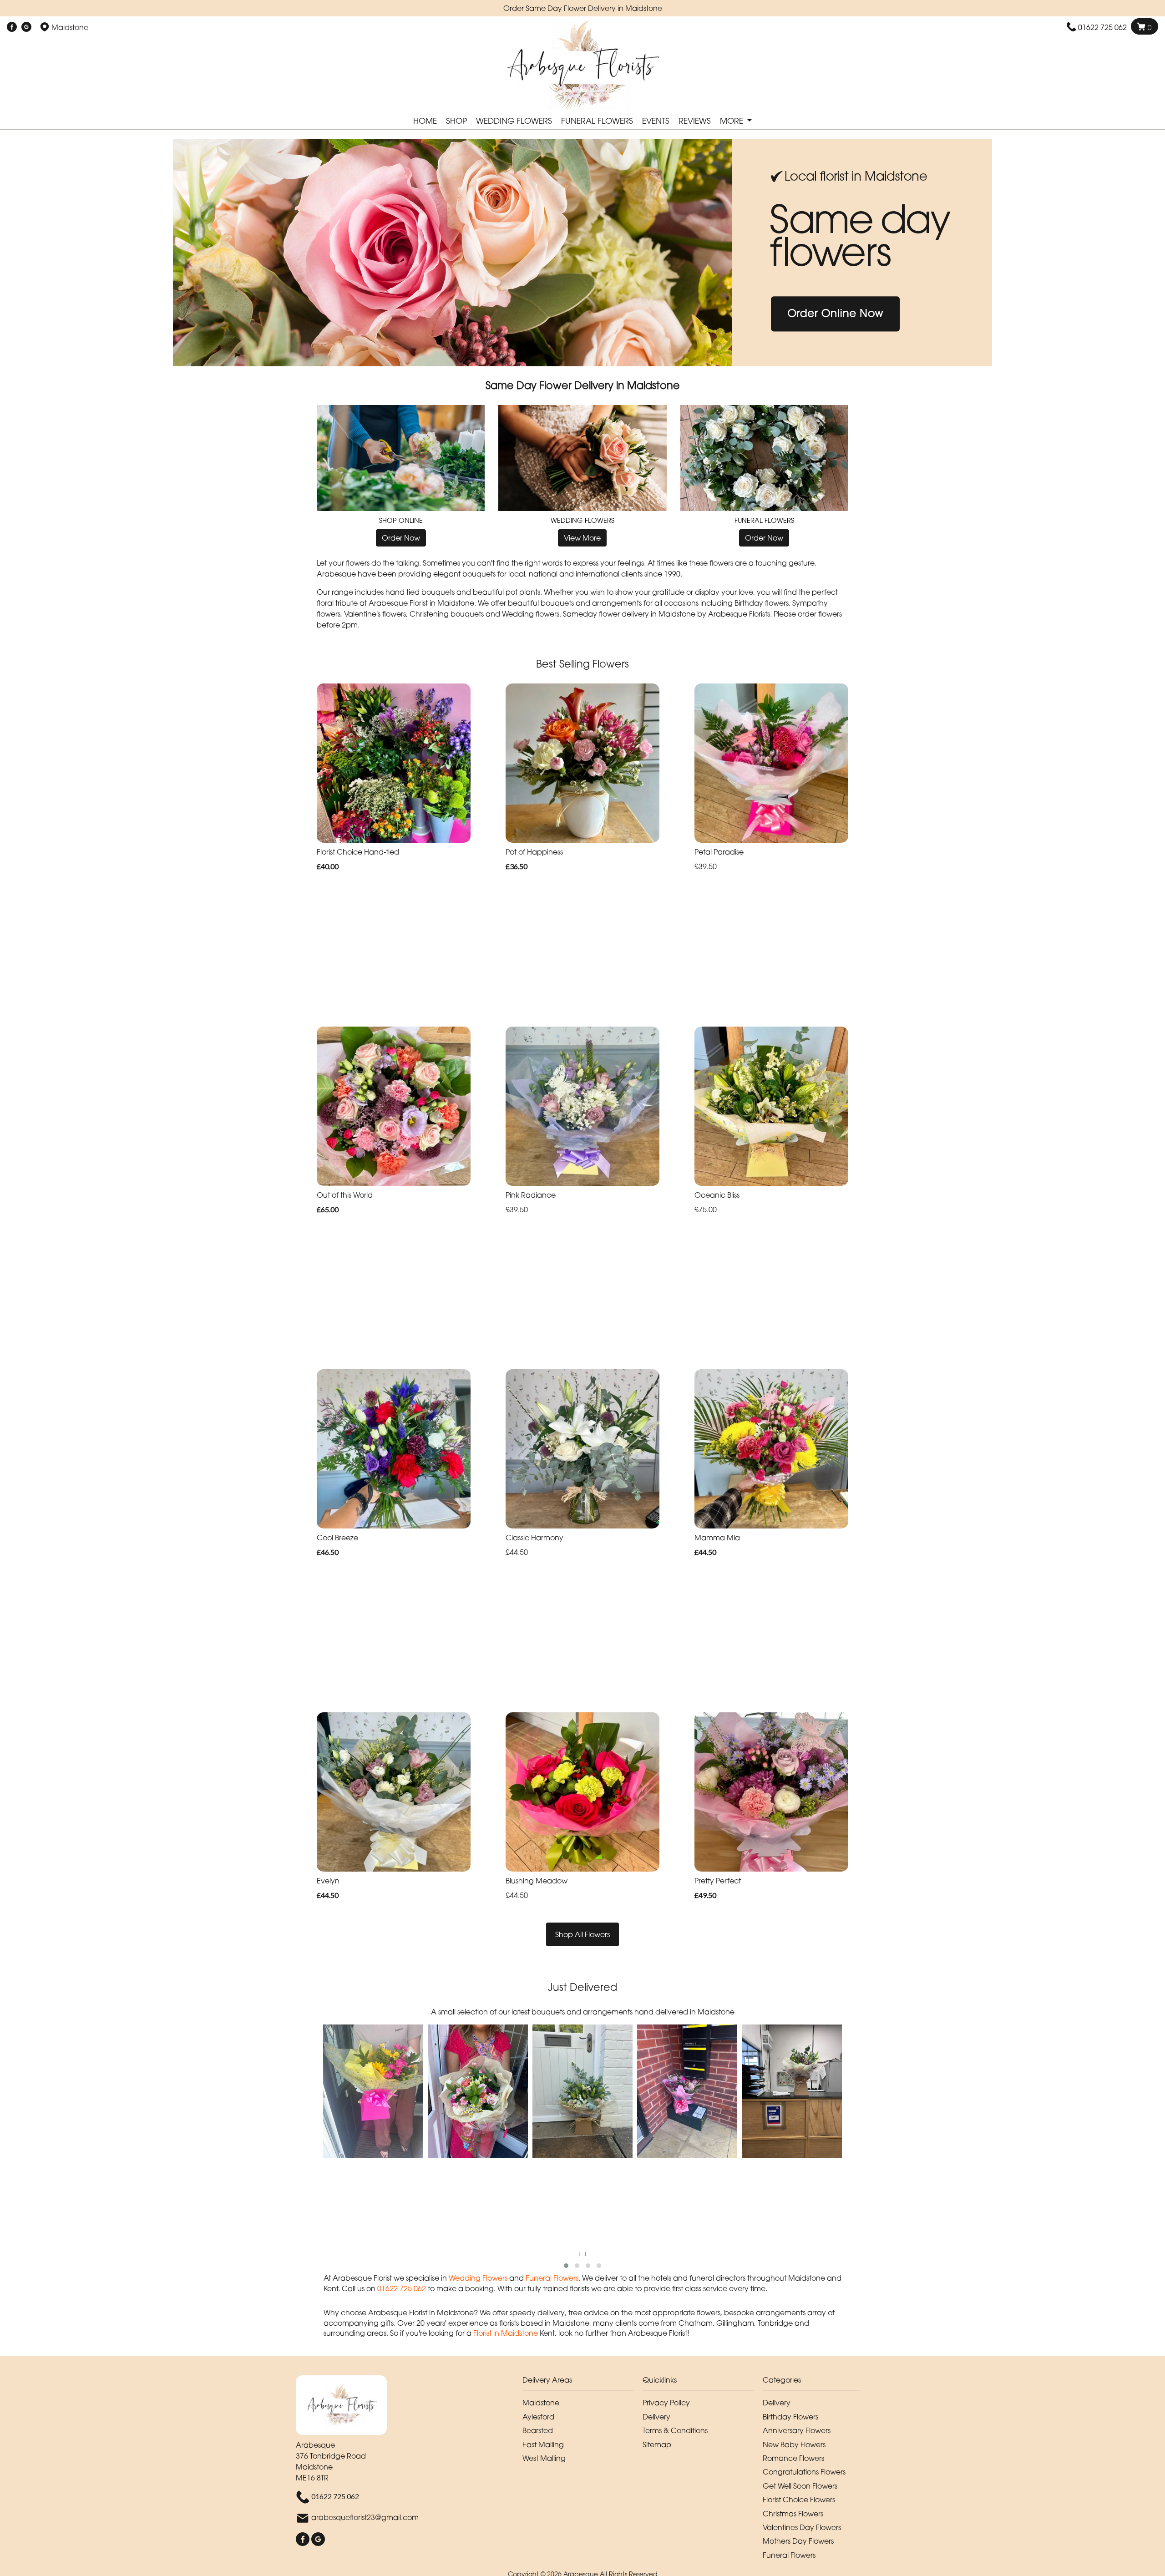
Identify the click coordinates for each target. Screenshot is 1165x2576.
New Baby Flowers (794, 2444)
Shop (456, 121)
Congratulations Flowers (804, 2472)
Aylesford (538, 2417)
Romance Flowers (793, 2458)
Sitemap (657, 2444)
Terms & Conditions (675, 2430)
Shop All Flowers (582, 1934)
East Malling (543, 2444)
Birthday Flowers (790, 2417)
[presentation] (579, 2253)
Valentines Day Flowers (802, 2527)
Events (656, 121)
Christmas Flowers (793, 2514)
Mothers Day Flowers (798, 2541)
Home (425, 121)
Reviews (695, 121)
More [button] (733, 121)
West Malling (544, 2458)
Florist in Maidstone (506, 2333)
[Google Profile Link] (26, 27)
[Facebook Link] (12, 27)
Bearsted (538, 2430)
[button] (566, 2266)
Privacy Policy (666, 2403)
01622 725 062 (1102, 27)
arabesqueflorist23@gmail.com (365, 2517)
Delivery (656, 2417)
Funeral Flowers (597, 121)
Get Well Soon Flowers (800, 2486)
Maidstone (541, 2403)
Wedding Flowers (514, 121)
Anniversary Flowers (797, 2430)
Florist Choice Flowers (799, 2500)
